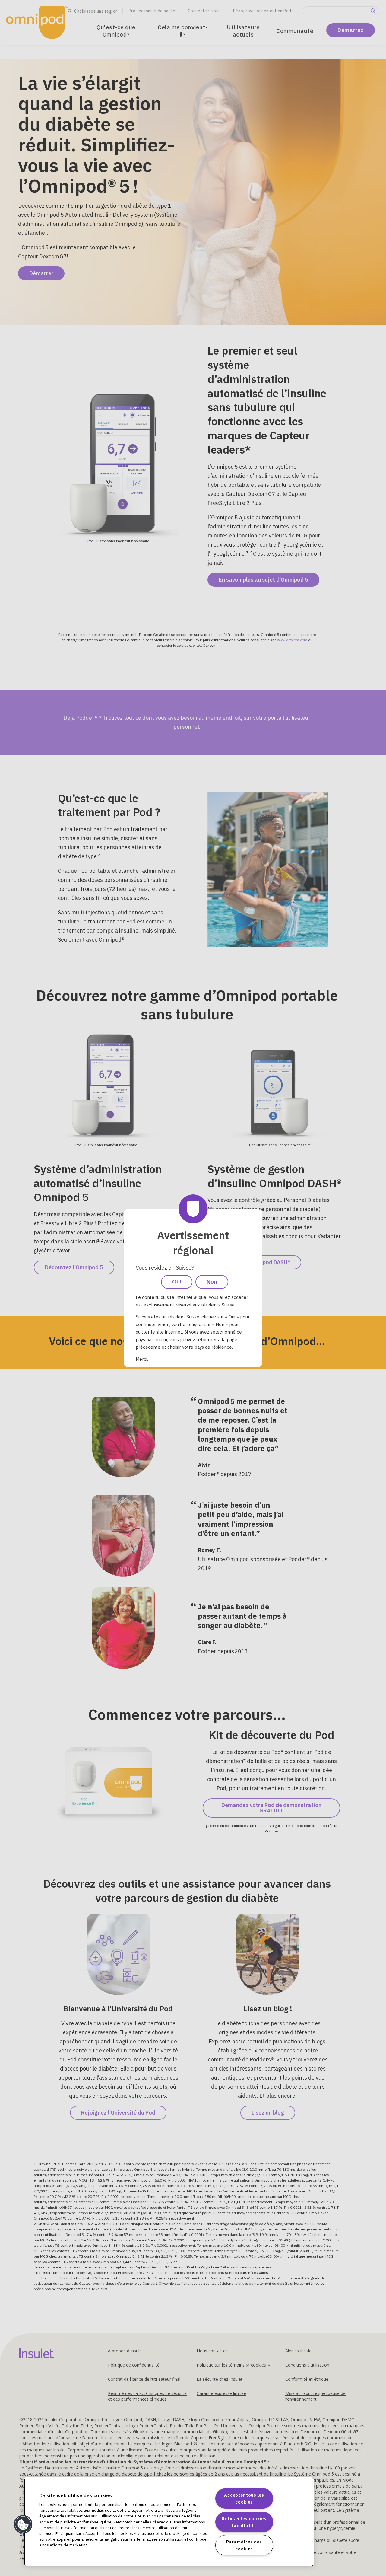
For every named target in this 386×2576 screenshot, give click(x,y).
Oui (177, 1282)
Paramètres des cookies (244, 2545)
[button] (23, 2524)
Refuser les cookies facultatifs (244, 2522)
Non (212, 1282)
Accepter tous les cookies (244, 2498)
